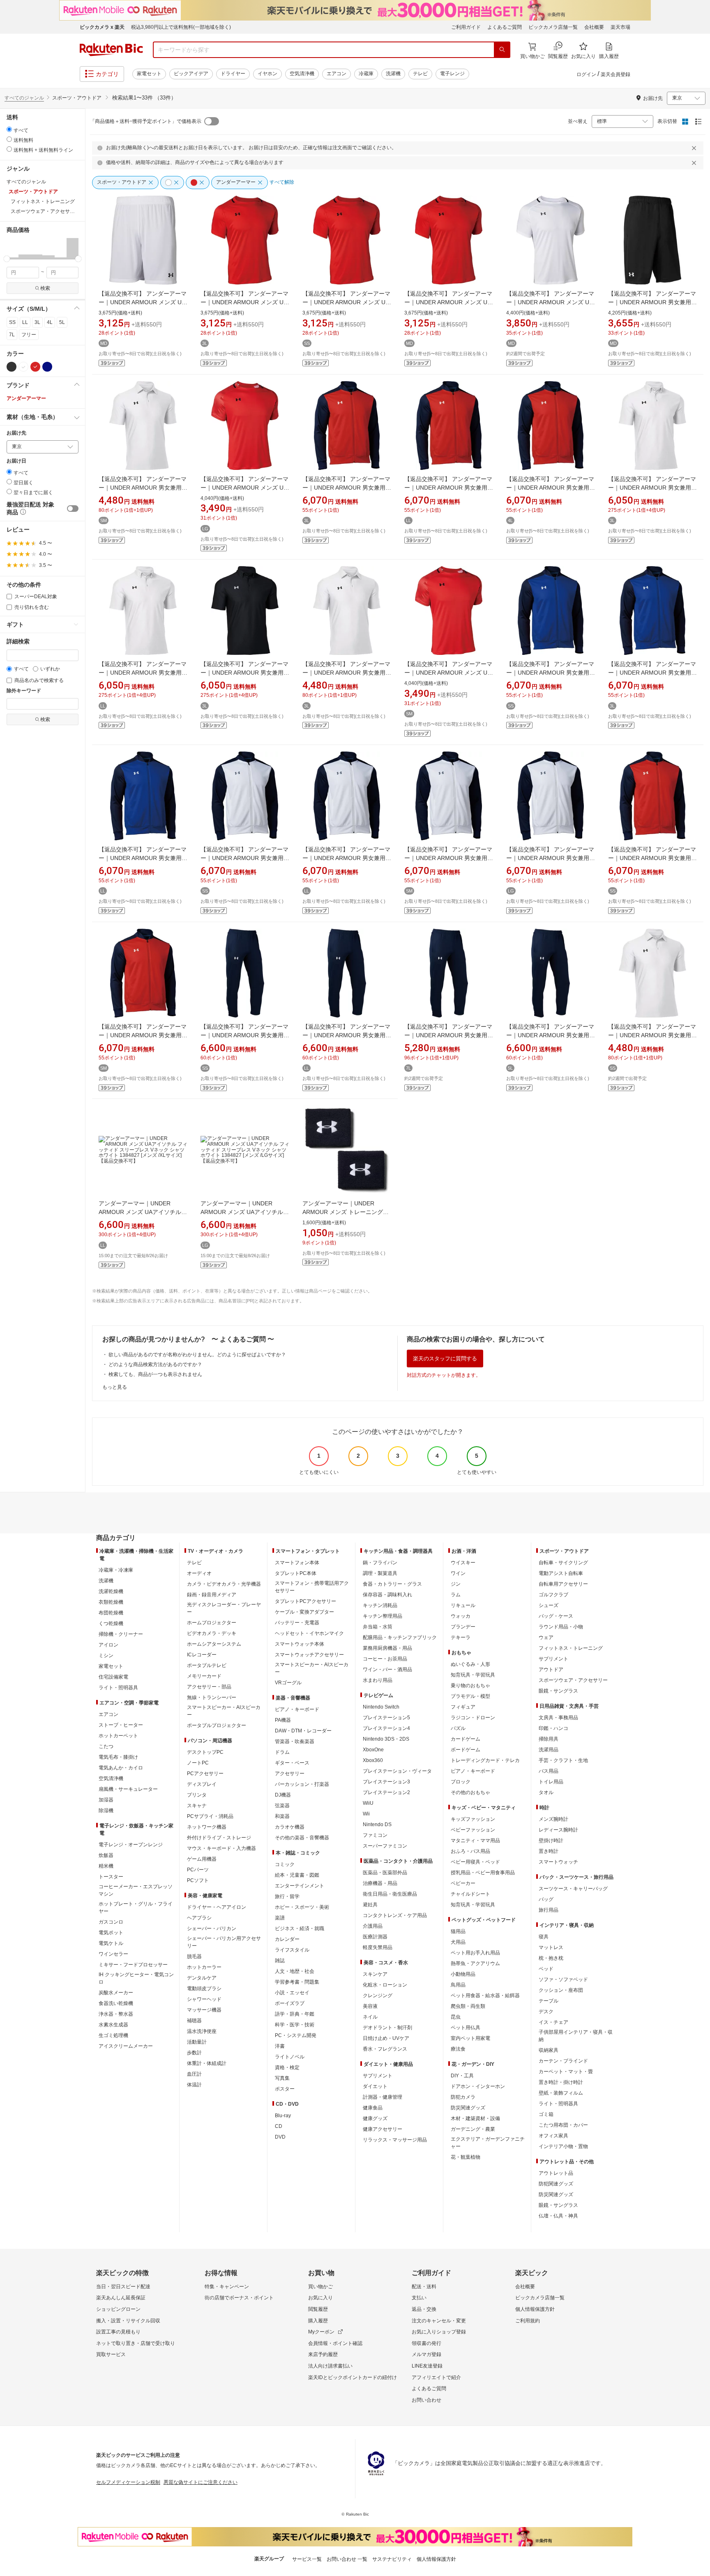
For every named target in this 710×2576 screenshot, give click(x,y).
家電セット (149, 74)
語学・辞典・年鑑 (295, 2014)
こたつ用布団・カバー (563, 2125)
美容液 (370, 2006)
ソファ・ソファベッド (563, 1979)
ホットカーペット (118, 1736)
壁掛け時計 (551, 1841)
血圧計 (194, 2074)
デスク (546, 2012)
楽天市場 (620, 27)
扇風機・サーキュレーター (128, 1789)
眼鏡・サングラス (558, 1691)
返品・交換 (424, 2309)
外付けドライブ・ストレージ (219, 1838)
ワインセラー (113, 1954)
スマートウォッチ (558, 1862)
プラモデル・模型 (470, 1696)
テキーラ (461, 1637)
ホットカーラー (204, 1967)
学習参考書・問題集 (297, 1982)
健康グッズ (375, 2118)
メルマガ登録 (426, 2354)
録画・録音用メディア (212, 1595)
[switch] (73, 509)
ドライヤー (233, 74)
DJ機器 (283, 1795)
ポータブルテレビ (207, 1665)
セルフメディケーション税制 (128, 2482)
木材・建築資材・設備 (475, 2118)
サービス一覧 (307, 2559)
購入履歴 (318, 2321)
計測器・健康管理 (383, 2097)
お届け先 (16, 433)
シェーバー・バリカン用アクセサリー (224, 1942)
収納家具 (549, 2050)
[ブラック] (12, 367)
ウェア (546, 1637)
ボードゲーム (466, 1750)
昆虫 (456, 2017)
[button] (13, 248)
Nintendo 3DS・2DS (386, 1739)
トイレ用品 (551, 1782)
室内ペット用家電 (470, 2038)
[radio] (9, 129)
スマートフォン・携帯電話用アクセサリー (312, 1587)
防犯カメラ (463, 2097)
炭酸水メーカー (116, 1993)
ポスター (285, 2089)
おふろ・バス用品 (470, 1851)
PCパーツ (198, 1870)
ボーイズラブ (290, 2003)
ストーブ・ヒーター (121, 1725)
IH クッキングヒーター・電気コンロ (136, 1978)
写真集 (282, 2078)
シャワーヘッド (204, 1999)
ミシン (106, 1656)
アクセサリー (290, 1774)
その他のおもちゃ (470, 1792)
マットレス (551, 1947)
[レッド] (35, 367)
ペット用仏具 (466, 2028)
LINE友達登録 (427, 2366)
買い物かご (320, 2287)
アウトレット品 (556, 2173)
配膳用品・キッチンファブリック (400, 1637)
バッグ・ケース (556, 1616)
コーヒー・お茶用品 (385, 1659)
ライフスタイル (292, 1950)
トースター (111, 1877)
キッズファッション (473, 1819)
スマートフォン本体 (297, 1563)
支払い (419, 2298)
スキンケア (375, 1974)
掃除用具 (549, 1739)
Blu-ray (283, 2116)
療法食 (458, 2049)
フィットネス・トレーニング (571, 1648)
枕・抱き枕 (551, 1958)
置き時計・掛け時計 (561, 2082)
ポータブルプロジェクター (217, 1725)
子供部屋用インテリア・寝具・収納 (576, 2036)
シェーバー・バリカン (212, 1929)
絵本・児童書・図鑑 (297, 1875)
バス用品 (549, 1771)
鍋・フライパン (380, 1563)
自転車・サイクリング (563, 1563)
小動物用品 (463, 1974)
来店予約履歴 (323, 2354)
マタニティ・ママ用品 (475, 1841)
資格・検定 (287, 2067)
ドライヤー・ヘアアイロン (217, 1907)
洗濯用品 (549, 1750)
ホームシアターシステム (214, 1644)
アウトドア (551, 1670)
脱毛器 (194, 1956)
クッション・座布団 (561, 1990)
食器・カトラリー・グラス (392, 1584)
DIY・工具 (462, 2076)
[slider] (7, 259)
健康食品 (373, 2108)
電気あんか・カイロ (121, 1768)
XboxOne (373, 1750)
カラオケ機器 (290, 1827)
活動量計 (197, 2042)
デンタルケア (202, 1978)
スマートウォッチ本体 (300, 1644)
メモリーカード (204, 1676)
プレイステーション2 (386, 1792)
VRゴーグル (288, 1683)
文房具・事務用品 (558, 1718)
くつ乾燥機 (111, 1623)
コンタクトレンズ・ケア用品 (395, 1915)
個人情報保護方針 (535, 2309)
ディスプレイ (202, 1784)
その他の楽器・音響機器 (302, 1838)
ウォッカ (461, 1616)
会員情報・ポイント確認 (335, 2343)
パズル (458, 1728)
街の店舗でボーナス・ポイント (239, 2298)
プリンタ (197, 1795)
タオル (546, 1792)
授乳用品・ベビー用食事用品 (483, 1873)
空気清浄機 (302, 74)
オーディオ (199, 1573)
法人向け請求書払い (330, 2366)
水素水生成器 (113, 2025)
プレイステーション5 (386, 1718)
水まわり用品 (378, 1680)
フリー (29, 335)
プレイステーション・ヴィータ (397, 1771)
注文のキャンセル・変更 (439, 2321)
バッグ (546, 1899)
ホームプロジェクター (212, 1623)
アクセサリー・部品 (209, 1687)
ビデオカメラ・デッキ (212, 1633)
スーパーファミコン (385, 1846)
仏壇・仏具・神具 (558, 2216)
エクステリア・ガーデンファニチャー (488, 2143)
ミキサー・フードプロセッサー (133, 1965)
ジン (456, 1584)
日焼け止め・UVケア (386, 2038)
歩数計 (194, 2053)
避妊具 (370, 1905)
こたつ (106, 1746)
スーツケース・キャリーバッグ (573, 1889)
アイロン (108, 1645)
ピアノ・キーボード (297, 1709)
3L (37, 322)
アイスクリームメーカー (126, 2046)
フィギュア (463, 1707)
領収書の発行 (426, 2343)
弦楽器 (282, 1806)
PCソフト (198, 1880)
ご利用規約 (528, 2321)
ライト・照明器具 (118, 1688)
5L (62, 322)
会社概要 (594, 27)
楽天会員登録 (615, 74)
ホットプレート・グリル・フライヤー (136, 1908)
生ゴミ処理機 (113, 2035)
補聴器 (194, 2021)
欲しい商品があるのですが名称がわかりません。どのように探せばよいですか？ (197, 1355)
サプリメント (378, 2076)
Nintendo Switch (381, 1707)
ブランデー (463, 1627)
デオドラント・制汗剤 (387, 2028)
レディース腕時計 (558, 1830)
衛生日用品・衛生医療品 (390, 1894)
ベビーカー (463, 1883)
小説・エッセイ (292, 1993)
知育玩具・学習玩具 (473, 1675)
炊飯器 (106, 1855)
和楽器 (282, 1816)
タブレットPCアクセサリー (305, 1601)
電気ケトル (111, 1943)
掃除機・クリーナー (121, 1634)
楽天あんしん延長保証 (121, 2298)
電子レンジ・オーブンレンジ (131, 1845)
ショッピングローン (118, 2309)
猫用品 (458, 1931)
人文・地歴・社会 (295, 1971)
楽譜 (280, 1918)
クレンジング (378, 1996)
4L (50, 322)
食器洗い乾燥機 (116, 2003)
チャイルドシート (470, 1894)
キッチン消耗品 (380, 1605)
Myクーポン (321, 2332)
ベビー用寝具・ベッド (475, 1862)
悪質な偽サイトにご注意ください (201, 2482)
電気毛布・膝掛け (118, 1757)
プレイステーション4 (386, 1728)
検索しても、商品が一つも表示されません (155, 1374)
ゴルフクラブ (553, 1595)
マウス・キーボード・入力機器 (221, 1848)
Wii (366, 1814)
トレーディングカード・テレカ (485, 1760)
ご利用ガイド (466, 27)
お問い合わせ (426, 2400)
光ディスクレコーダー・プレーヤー (224, 1608)
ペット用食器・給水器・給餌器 (485, 1996)
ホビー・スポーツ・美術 (302, 1907)
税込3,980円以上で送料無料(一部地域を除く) (181, 27)
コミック (285, 1864)
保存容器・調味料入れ (387, 1595)
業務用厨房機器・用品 (387, 1648)
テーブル (549, 2001)
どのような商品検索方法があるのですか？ (155, 1364)
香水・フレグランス (385, 2049)
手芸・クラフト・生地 (563, 1760)
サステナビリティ (392, 2559)
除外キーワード (24, 691)
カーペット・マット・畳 (566, 2072)
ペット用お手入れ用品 (475, 1953)
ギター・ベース (292, 1763)
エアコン (337, 74)
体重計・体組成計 (207, 2063)
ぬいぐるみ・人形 (470, 1664)
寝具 (544, 1937)
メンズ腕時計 (553, 1819)
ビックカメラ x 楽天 (102, 27)
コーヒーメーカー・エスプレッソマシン (136, 1890)
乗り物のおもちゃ (470, 1686)
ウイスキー (463, 1563)
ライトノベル (290, 2057)
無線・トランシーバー (212, 1697)
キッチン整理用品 (383, 1616)
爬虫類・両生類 (468, 2006)
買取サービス (111, 2354)
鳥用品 (458, 1985)
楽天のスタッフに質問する (445, 1359)
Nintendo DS (377, 1824)
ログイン (586, 74)
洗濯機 (393, 74)
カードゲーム (466, 1739)
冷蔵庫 (366, 74)
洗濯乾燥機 (111, 1591)
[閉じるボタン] (695, 148)
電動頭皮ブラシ (204, 1989)
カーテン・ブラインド (563, 2061)
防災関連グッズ (468, 2108)
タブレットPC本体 (296, 1573)
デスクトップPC (205, 1752)
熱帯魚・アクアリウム (475, 1963)
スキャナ (197, 1806)
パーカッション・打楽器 (302, 1784)
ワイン (458, 1573)
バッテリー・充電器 (297, 1623)
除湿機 (106, 1811)
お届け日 (16, 461)
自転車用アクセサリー (563, 1584)
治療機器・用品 (380, 1883)
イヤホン (267, 74)
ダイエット (375, 2086)
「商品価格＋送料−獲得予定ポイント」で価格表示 (146, 121)
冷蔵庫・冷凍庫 (116, 1570)
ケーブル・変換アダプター (304, 1612)
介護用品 (373, 1926)
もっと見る (115, 1387)
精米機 (106, 1866)
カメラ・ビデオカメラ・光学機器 (224, 1584)
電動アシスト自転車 (561, 1573)
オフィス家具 (553, 2136)
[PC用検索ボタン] (502, 50)
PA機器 (283, 1720)
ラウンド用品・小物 (561, 1627)
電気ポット (111, 1933)
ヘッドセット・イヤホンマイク (309, 1633)
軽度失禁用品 (378, 1947)
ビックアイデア (191, 74)
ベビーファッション (473, 1830)
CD (279, 2126)
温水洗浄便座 (202, 2031)
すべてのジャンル (24, 98)
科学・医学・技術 (295, 2025)
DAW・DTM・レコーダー (303, 1731)
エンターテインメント (300, 1886)
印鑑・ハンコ (553, 1728)
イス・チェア (553, 2022)
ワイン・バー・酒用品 (387, 1670)
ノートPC (198, 1763)
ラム (456, 1595)
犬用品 (458, 1942)
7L (12, 335)
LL (25, 322)
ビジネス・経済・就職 (300, 1929)
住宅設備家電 (113, 1677)
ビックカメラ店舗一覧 (553, 27)
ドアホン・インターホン (478, 2086)
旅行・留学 (287, 1896)
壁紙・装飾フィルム (561, 2093)
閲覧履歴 (318, 2309)
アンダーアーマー (26, 398)
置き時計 (549, 1851)
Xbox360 (373, 1760)
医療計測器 (375, 1937)
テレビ (420, 74)
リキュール (463, 1605)
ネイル (370, 2017)
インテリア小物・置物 (563, 2146)
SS (12, 322)
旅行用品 (549, 1910)
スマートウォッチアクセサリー (309, 1655)
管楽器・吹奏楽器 (295, 1741)
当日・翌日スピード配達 (123, 2287)
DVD (280, 2137)
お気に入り (320, 2298)
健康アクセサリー (383, 2129)
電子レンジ (452, 74)
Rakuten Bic (111, 50)
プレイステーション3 (386, 1782)
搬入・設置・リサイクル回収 (128, 2321)
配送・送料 (424, 2287)
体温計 (194, 2085)
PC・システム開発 (296, 2035)
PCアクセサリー (205, 1774)
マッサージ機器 (204, 2010)
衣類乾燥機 (111, 1602)
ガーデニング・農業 (473, 2129)
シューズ (549, 1605)
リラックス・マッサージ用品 (395, 2140)
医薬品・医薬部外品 (385, 1873)
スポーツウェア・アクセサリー (573, 1680)
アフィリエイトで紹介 (436, 2377)
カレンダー (287, 1939)
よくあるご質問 (505, 27)
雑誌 (280, 1961)
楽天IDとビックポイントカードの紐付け (353, 2377)
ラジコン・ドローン (473, 1718)
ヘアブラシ (199, 1918)
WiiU (368, 1803)
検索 (45, 288)
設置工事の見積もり (118, 2332)
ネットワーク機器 (207, 1827)
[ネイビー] (47, 367)
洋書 (280, 2046)
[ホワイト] (23, 367)
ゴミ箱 (546, 2114)
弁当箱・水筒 (378, 1627)
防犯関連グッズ (556, 2184)
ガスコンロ (111, 1922)
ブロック (461, 1782)
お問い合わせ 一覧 (347, 2559)
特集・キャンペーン (227, 2287)
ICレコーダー (202, 1655)
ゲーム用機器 (202, 1859)
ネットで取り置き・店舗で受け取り (136, 2343)
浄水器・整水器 (116, 2014)
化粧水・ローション (385, 1985)
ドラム (282, 1752)
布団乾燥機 (111, 1613)
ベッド (546, 1969)
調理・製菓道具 (380, 1573)
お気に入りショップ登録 (439, 2332)
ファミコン (375, 1835)
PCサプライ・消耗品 (210, 1816)
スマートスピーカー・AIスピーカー (224, 1711)
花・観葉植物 (466, 2157)
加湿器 (106, 1800)
